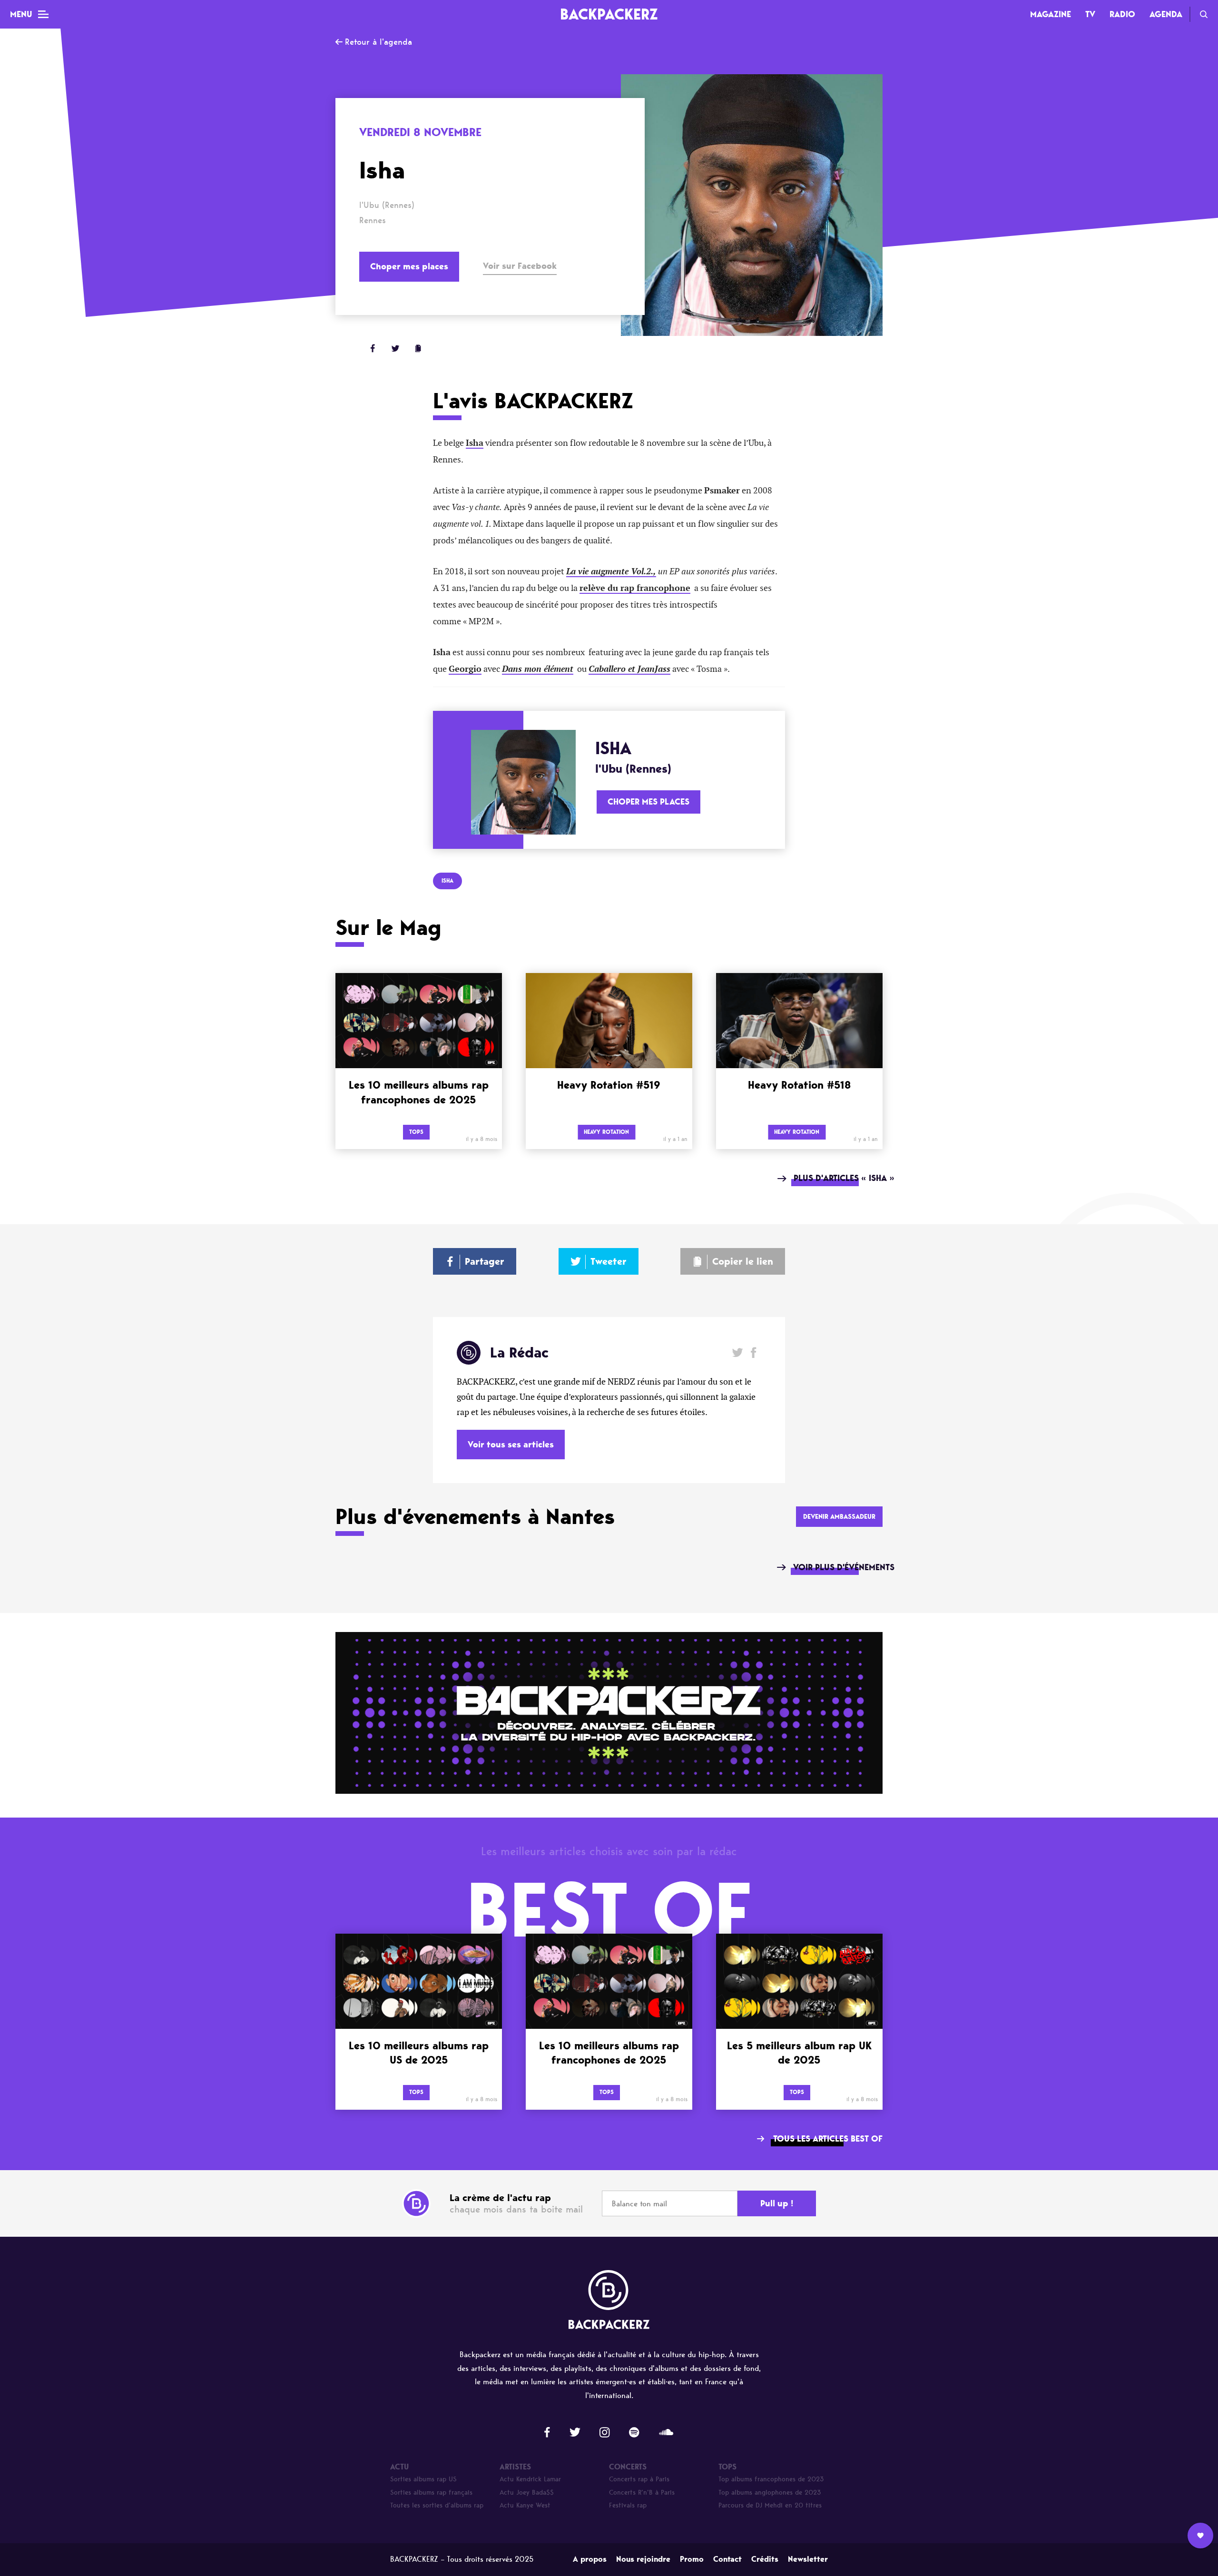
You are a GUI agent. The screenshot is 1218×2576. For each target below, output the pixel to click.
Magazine (1051, 14)
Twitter (395, 348)
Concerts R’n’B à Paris (642, 2492)
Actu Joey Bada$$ (527, 2492)
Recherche (1204, 14)
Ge (454, 669)
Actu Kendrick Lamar (530, 2479)
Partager (485, 1261)
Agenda (1166, 14)
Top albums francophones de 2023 (771, 2479)
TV (1090, 14)
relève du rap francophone (635, 588)
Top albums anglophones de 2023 (770, 2492)
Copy (418, 348)
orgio (471, 669)
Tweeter (609, 1261)
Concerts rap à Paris (639, 2479)
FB (373, 348)
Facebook (753, 1352)
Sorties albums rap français (431, 2492)
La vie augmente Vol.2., (611, 571)
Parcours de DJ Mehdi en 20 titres (770, 2505)
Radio (1122, 14)
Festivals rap (628, 2505)
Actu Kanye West (525, 2505)
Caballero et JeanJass (629, 669)
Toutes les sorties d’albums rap (437, 2505)
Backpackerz (609, 14)
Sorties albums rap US (423, 2479)
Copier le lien (743, 1261)
